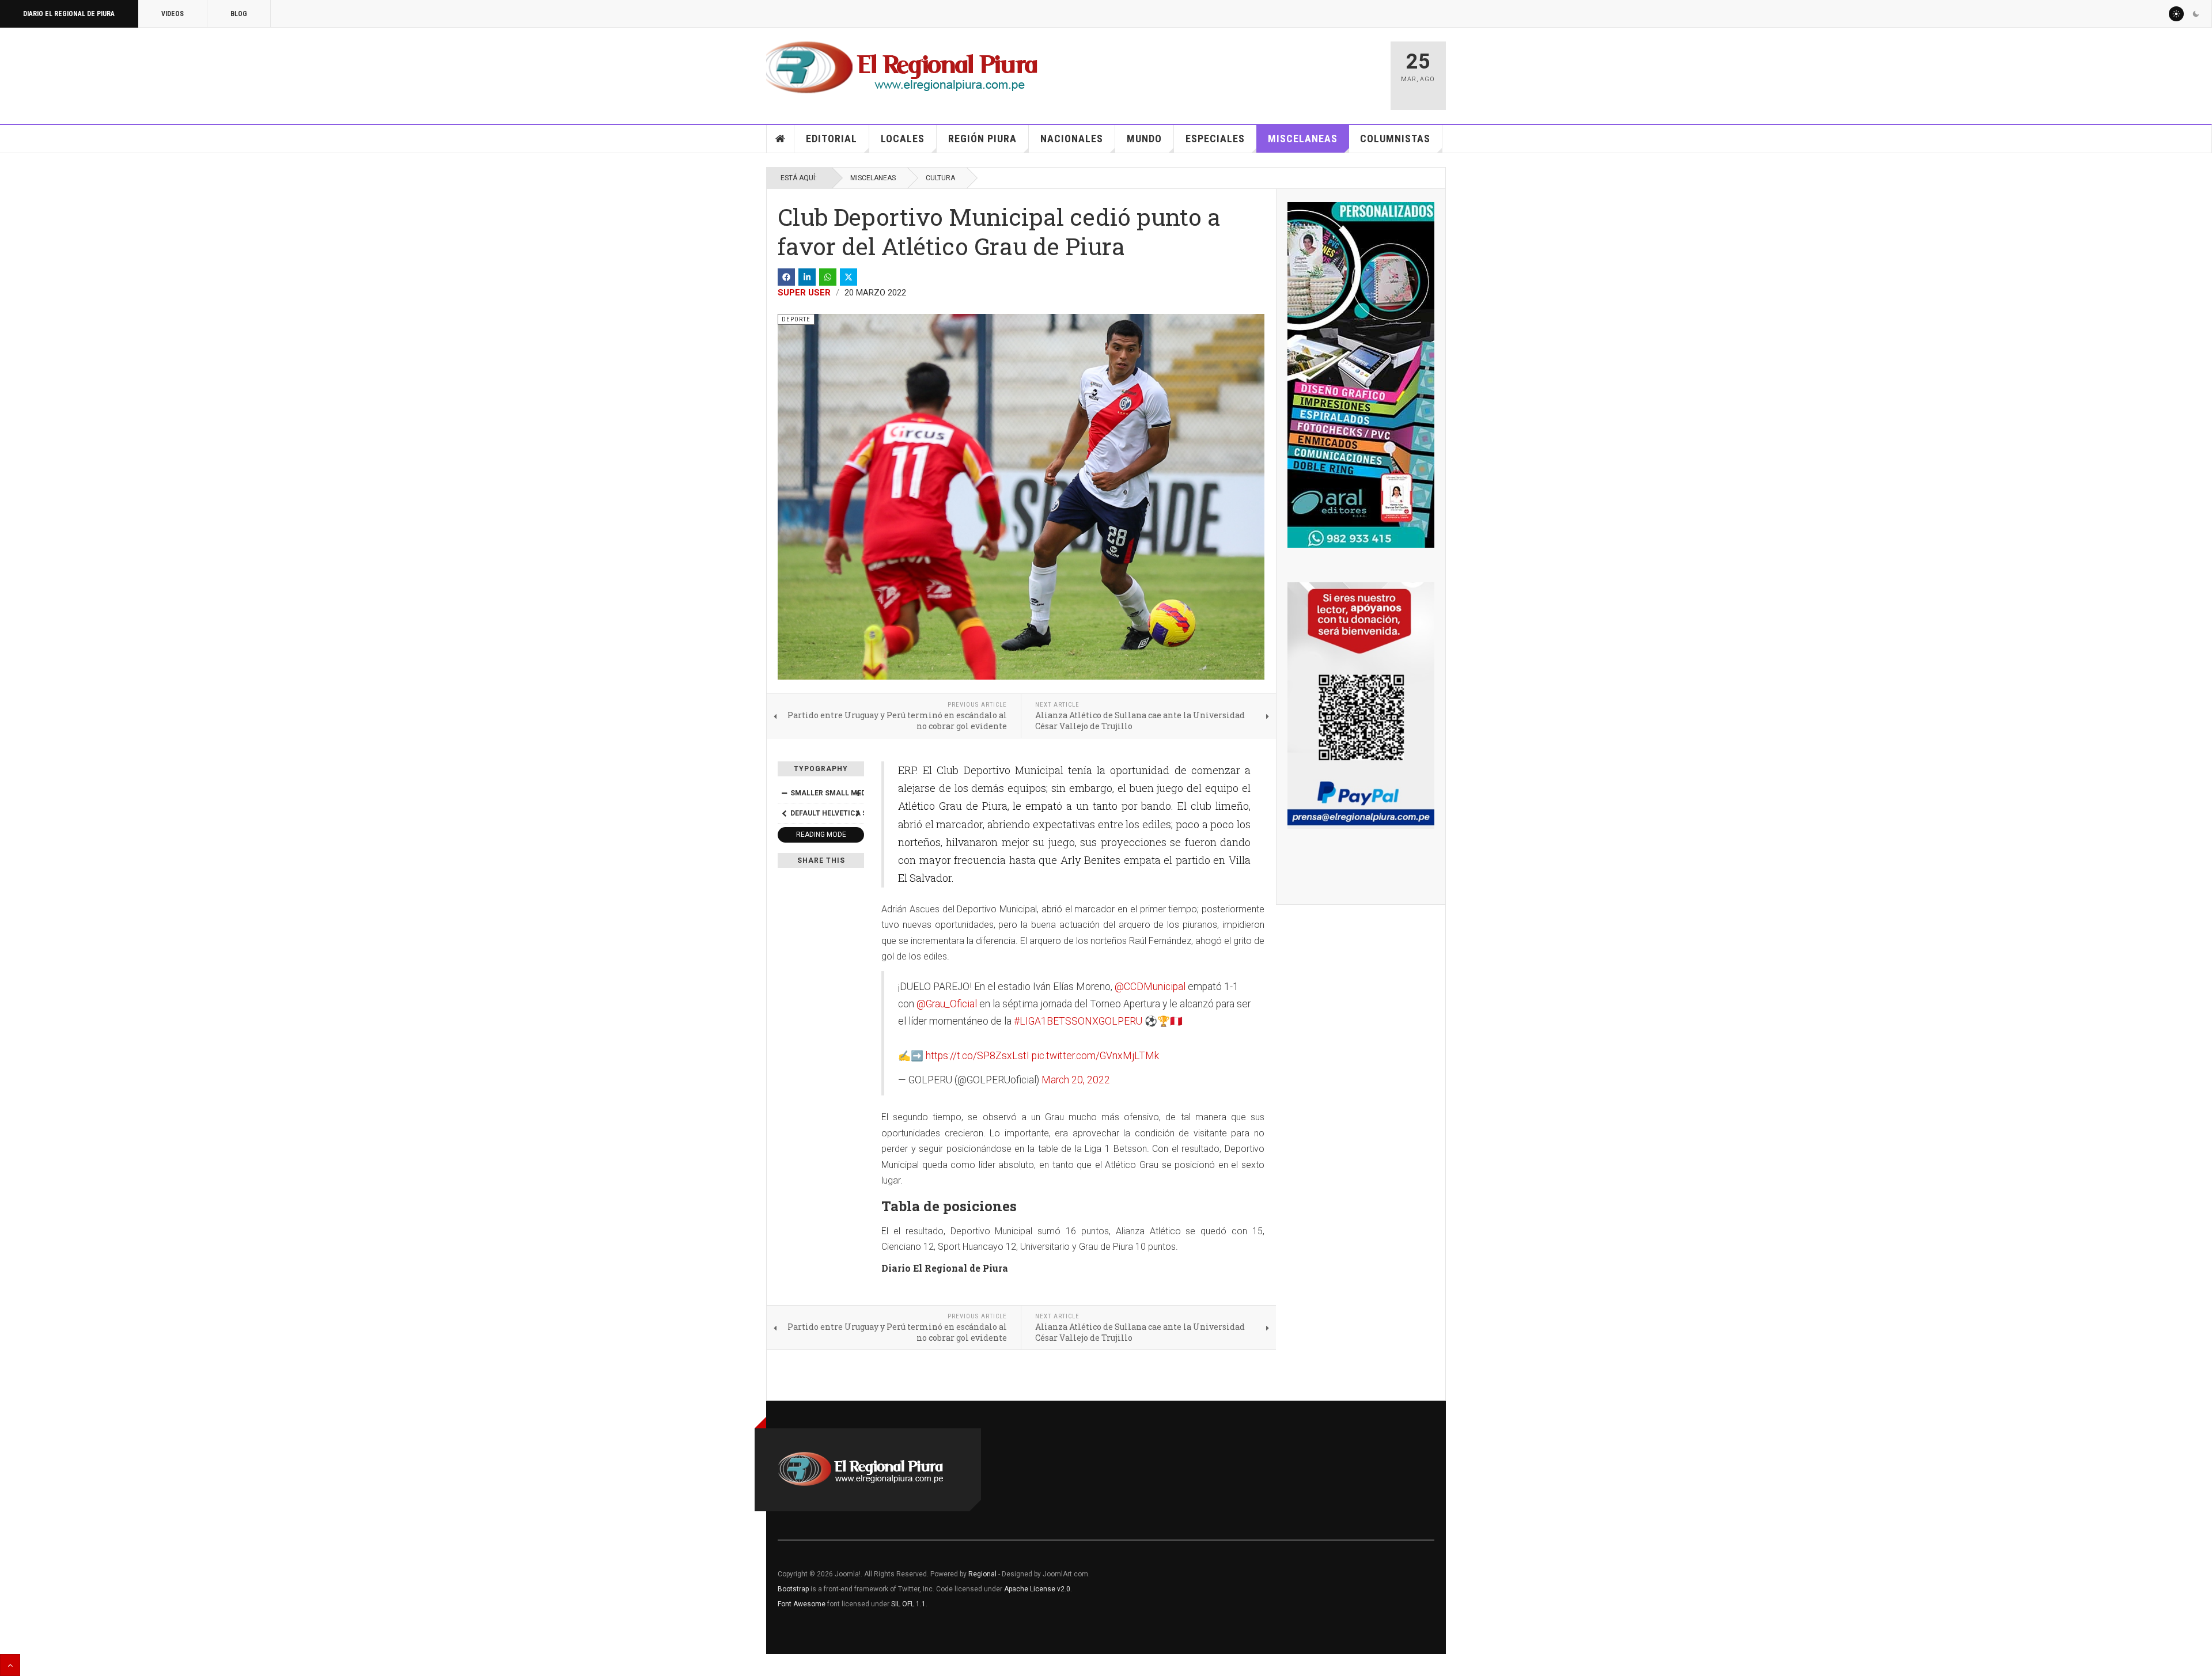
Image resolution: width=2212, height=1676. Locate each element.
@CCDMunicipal (1150, 987)
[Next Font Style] (858, 813)
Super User (804, 293)
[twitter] (849, 277)
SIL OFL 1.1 (908, 1604)
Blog (239, 14)
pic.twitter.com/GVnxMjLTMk (1095, 1056)
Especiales (1215, 139)
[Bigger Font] (858, 793)
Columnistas (1395, 139)
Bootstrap (793, 1589)
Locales (903, 139)
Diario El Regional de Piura (69, 14)
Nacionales (1072, 139)
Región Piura (982, 139)
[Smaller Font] (784, 793)
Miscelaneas (1303, 139)
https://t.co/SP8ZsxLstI (978, 1056)
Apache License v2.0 (1037, 1589)
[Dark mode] (2196, 14)
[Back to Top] (10, 1665)
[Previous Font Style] (784, 813)
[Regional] (902, 68)
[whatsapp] (828, 277)
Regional (982, 1574)
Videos (173, 14)
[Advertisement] (1245, 70)
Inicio (781, 139)
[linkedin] (807, 277)
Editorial (832, 139)
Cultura (940, 178)
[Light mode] (2176, 14)
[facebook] (786, 277)
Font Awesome (802, 1604)
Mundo (1144, 139)
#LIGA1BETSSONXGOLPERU (1078, 1021)
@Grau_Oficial (947, 1004)
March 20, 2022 (1076, 1080)
